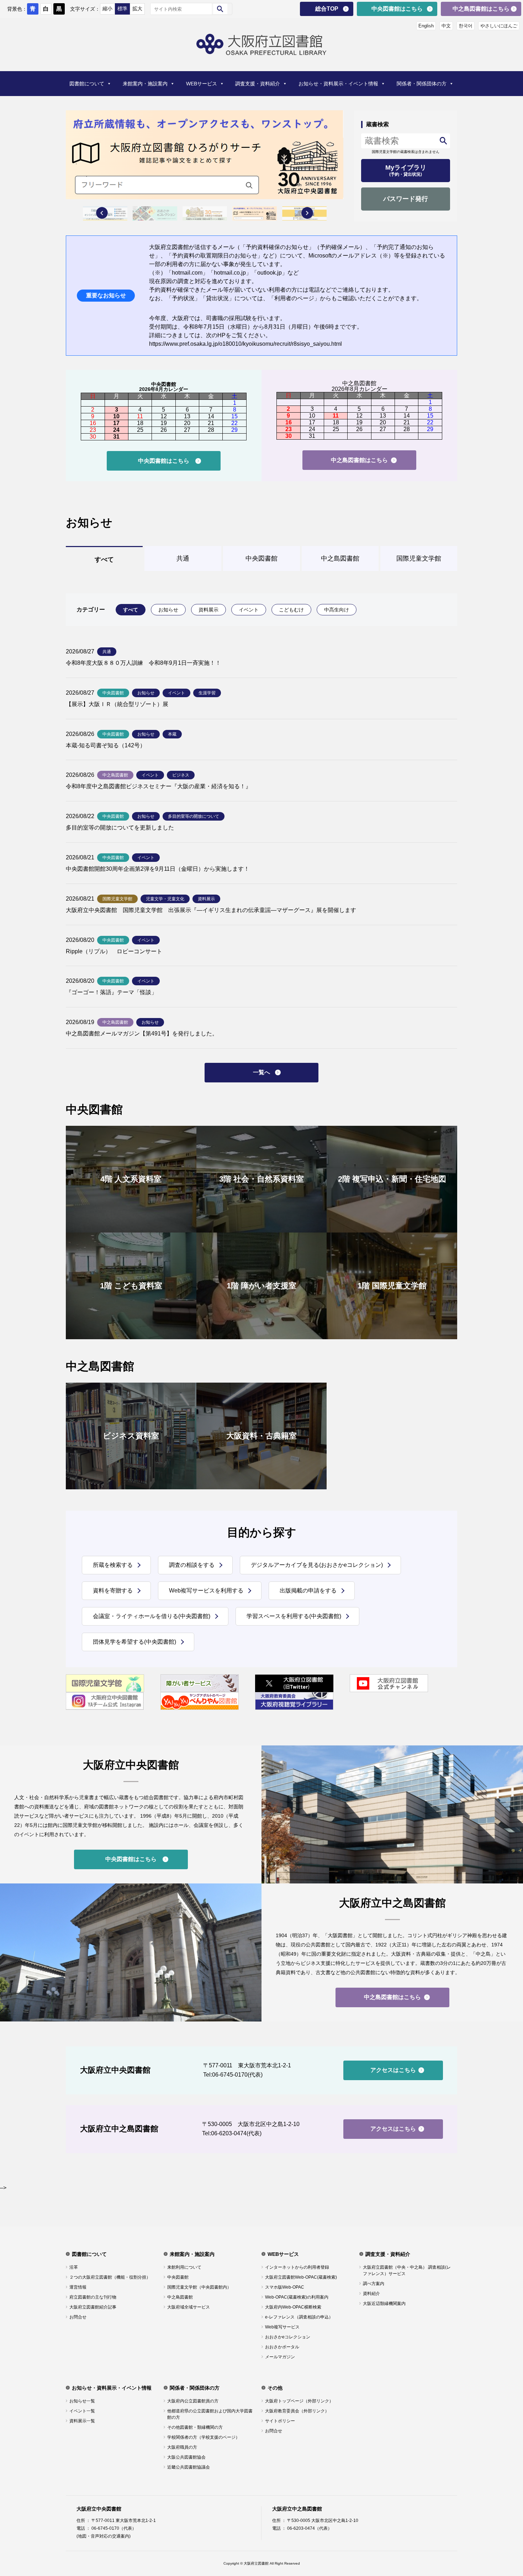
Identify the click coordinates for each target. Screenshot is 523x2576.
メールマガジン (280, 2357)
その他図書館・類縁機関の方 (195, 2427)
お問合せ (78, 2317)
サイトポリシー (280, 2421)
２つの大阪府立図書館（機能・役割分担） (110, 2277)
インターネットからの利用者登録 (297, 2267)
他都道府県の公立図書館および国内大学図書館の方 (210, 2414)
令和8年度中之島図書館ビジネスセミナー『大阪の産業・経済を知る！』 (159, 786)
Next (307, 213)
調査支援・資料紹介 (258, 84)
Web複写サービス (282, 2327)
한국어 (466, 26)
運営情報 (78, 2287)
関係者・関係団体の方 (422, 84)
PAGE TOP (506, 2491)
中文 (446, 26)
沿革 (74, 2267)
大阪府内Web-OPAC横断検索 (293, 2307)
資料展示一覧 (82, 2421)
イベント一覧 (82, 2411)
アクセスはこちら (393, 2070)
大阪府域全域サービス (189, 2307)
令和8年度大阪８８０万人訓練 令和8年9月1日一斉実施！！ (143, 663)
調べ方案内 (374, 2284)
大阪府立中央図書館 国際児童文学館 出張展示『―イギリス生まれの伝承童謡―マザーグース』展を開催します (211, 910)
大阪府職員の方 (182, 2447)
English (426, 26)
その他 (275, 2388)
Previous (102, 213)
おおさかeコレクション (288, 2337)
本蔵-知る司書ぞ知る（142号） (106, 745)
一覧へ (261, 1072)
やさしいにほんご (499, 26)
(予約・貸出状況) (406, 170)
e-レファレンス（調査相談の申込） (299, 2317)
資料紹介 (371, 2294)
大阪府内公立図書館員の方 (193, 2401)
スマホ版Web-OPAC (285, 2287)
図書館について (87, 84)
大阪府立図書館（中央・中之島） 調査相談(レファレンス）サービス (407, 2270)
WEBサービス (202, 84)
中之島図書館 (180, 2297)
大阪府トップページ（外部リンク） (299, 2401)
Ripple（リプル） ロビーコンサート (114, 951)
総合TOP (327, 9)
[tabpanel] (205, 155)
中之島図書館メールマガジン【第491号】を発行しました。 (142, 1033)
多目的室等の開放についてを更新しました (120, 828)
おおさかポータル (282, 2347)
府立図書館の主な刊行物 (93, 2297)
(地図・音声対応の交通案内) (104, 2536)
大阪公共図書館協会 (186, 2457)
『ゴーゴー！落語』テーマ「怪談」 (111, 992)
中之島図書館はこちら (481, 9)
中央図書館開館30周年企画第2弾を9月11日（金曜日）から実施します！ (158, 869)
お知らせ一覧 (82, 2401)
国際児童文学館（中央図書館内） (199, 2287)
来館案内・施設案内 (145, 84)
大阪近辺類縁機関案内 (384, 2304)
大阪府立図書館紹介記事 (93, 2307)
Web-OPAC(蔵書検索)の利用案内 (297, 2297)
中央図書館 (178, 2277)
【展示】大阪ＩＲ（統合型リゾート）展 (117, 704)
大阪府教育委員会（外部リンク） (297, 2411)
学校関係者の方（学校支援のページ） (204, 2437)
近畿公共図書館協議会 (189, 2467)
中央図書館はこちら (397, 9)
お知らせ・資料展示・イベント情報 (338, 84)
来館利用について (184, 2267)
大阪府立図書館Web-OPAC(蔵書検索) (301, 2277)
